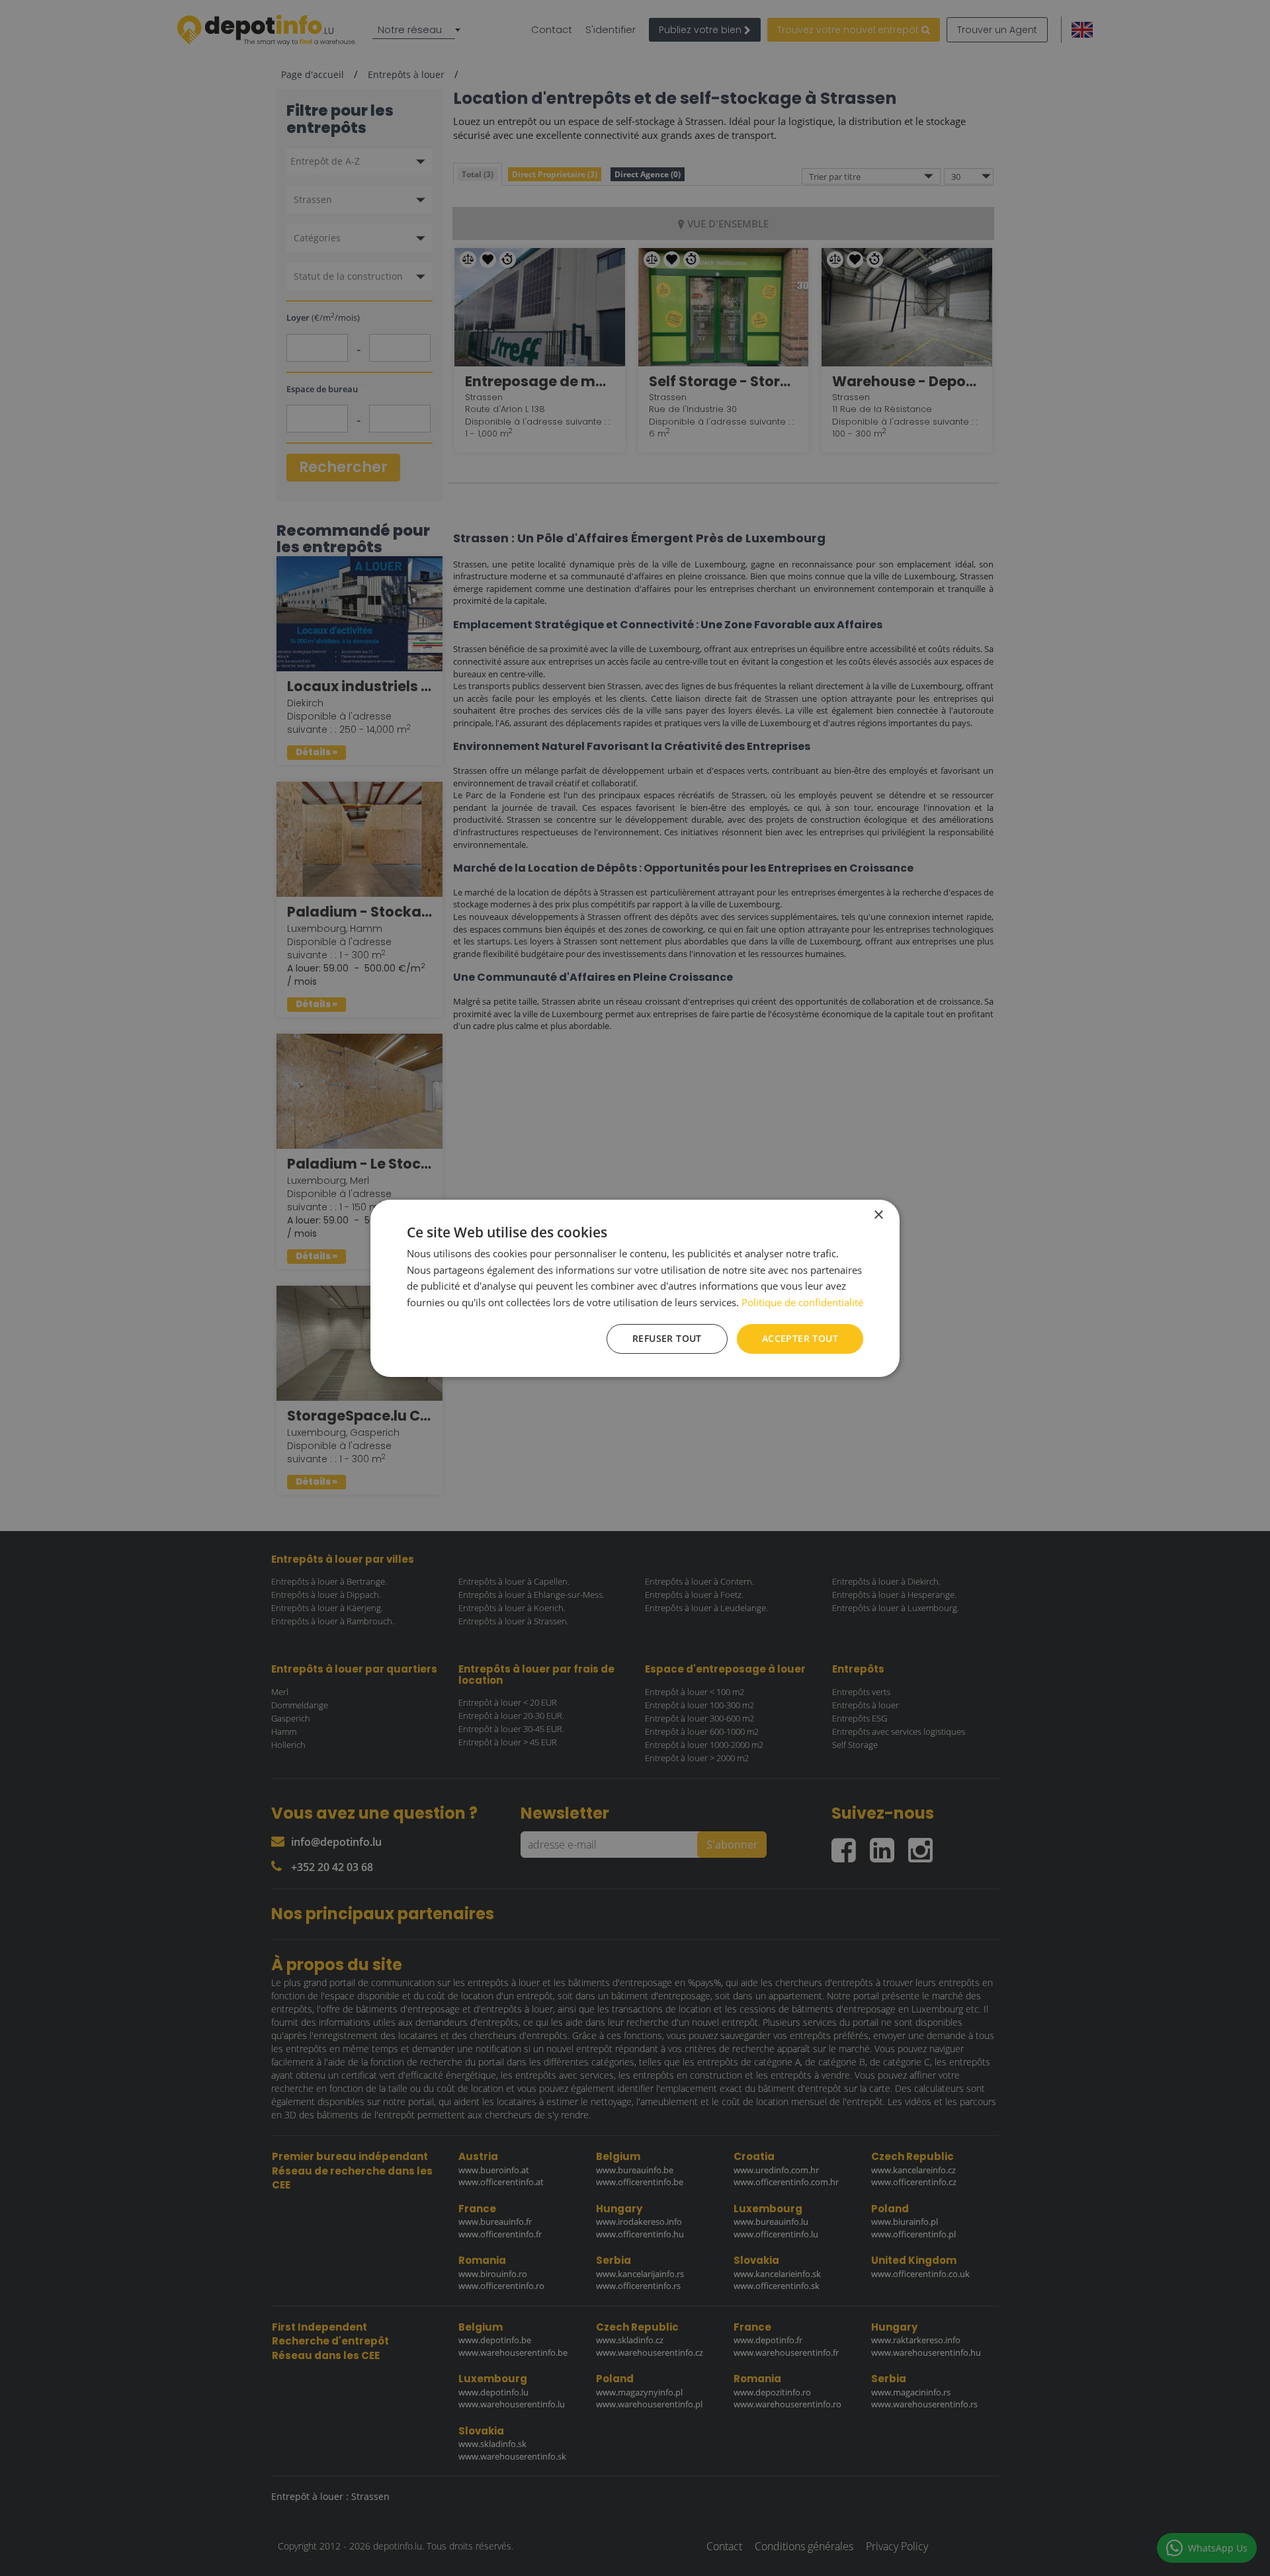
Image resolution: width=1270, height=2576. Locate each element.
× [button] (878, 1215)
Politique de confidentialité (802, 1302)
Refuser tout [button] (667, 1338)
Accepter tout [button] (800, 1338)
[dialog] (635, 1288)
